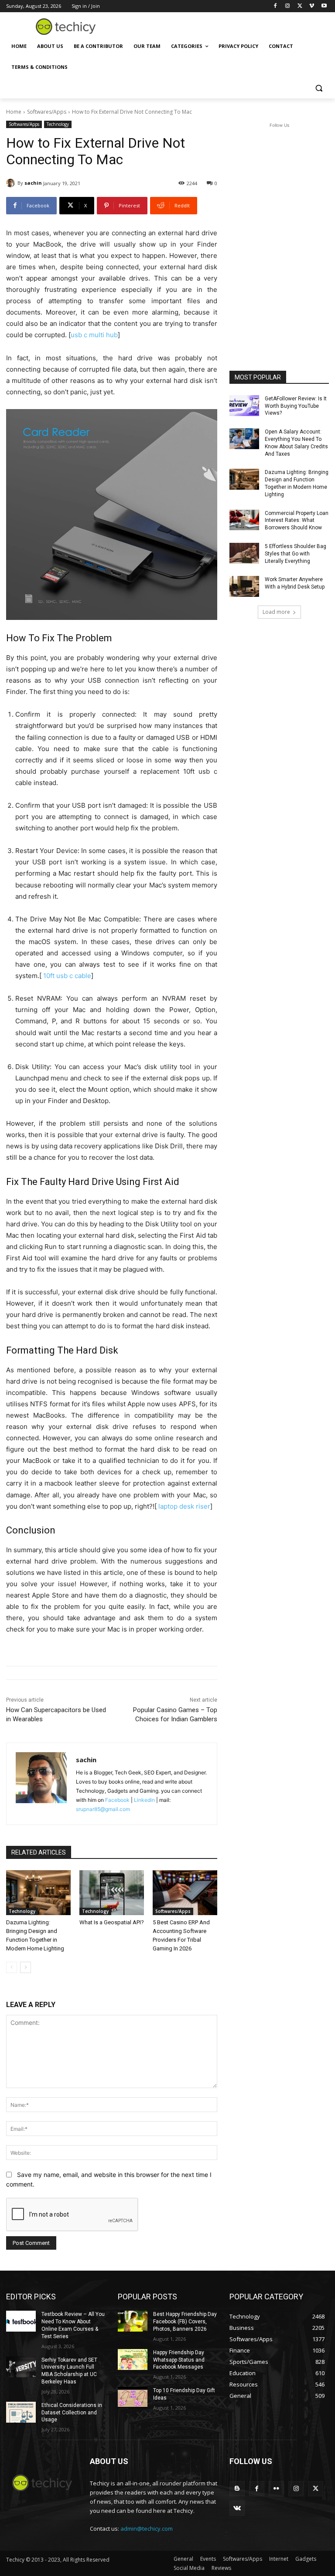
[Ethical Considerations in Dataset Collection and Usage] (21, 2412)
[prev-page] (12, 1967)
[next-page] (26, 1967)
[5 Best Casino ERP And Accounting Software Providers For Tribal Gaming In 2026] (185, 1893)
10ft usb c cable (67, 976)
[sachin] (12, 183)
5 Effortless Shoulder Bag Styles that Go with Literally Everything (296, 554)
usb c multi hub (94, 335)
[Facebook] (275, 6)
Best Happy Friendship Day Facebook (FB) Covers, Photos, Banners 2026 (185, 2322)
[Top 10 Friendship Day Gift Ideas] (133, 2397)
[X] (300, 6)
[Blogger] (237, 2489)
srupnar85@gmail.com (103, 1809)
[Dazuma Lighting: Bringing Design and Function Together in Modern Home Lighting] (38, 1893)
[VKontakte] (237, 2508)
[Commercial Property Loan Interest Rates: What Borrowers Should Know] (244, 520)
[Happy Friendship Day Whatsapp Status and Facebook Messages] (133, 2359)
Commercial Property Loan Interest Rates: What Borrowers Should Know (297, 521)
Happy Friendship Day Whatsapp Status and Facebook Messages (179, 2360)
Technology (58, 124)
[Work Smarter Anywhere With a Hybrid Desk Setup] (244, 586)
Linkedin (144, 1800)
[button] (319, 88)
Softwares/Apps (47, 112)
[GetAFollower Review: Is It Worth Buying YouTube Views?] (244, 406)
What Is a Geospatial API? (112, 1922)
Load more (276, 612)
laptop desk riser (184, 1506)
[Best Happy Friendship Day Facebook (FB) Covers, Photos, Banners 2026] (133, 2321)
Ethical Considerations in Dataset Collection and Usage (72, 2413)
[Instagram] (288, 6)
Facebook (117, 1800)
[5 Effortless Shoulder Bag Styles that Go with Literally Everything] (244, 553)
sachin (33, 183)
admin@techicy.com (147, 2529)
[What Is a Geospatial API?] (112, 1893)
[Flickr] (276, 2489)
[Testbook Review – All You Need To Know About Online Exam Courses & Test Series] (21, 2321)
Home (14, 112)
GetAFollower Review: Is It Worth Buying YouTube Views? (296, 406)
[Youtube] (324, 6)
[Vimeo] (312, 6)
